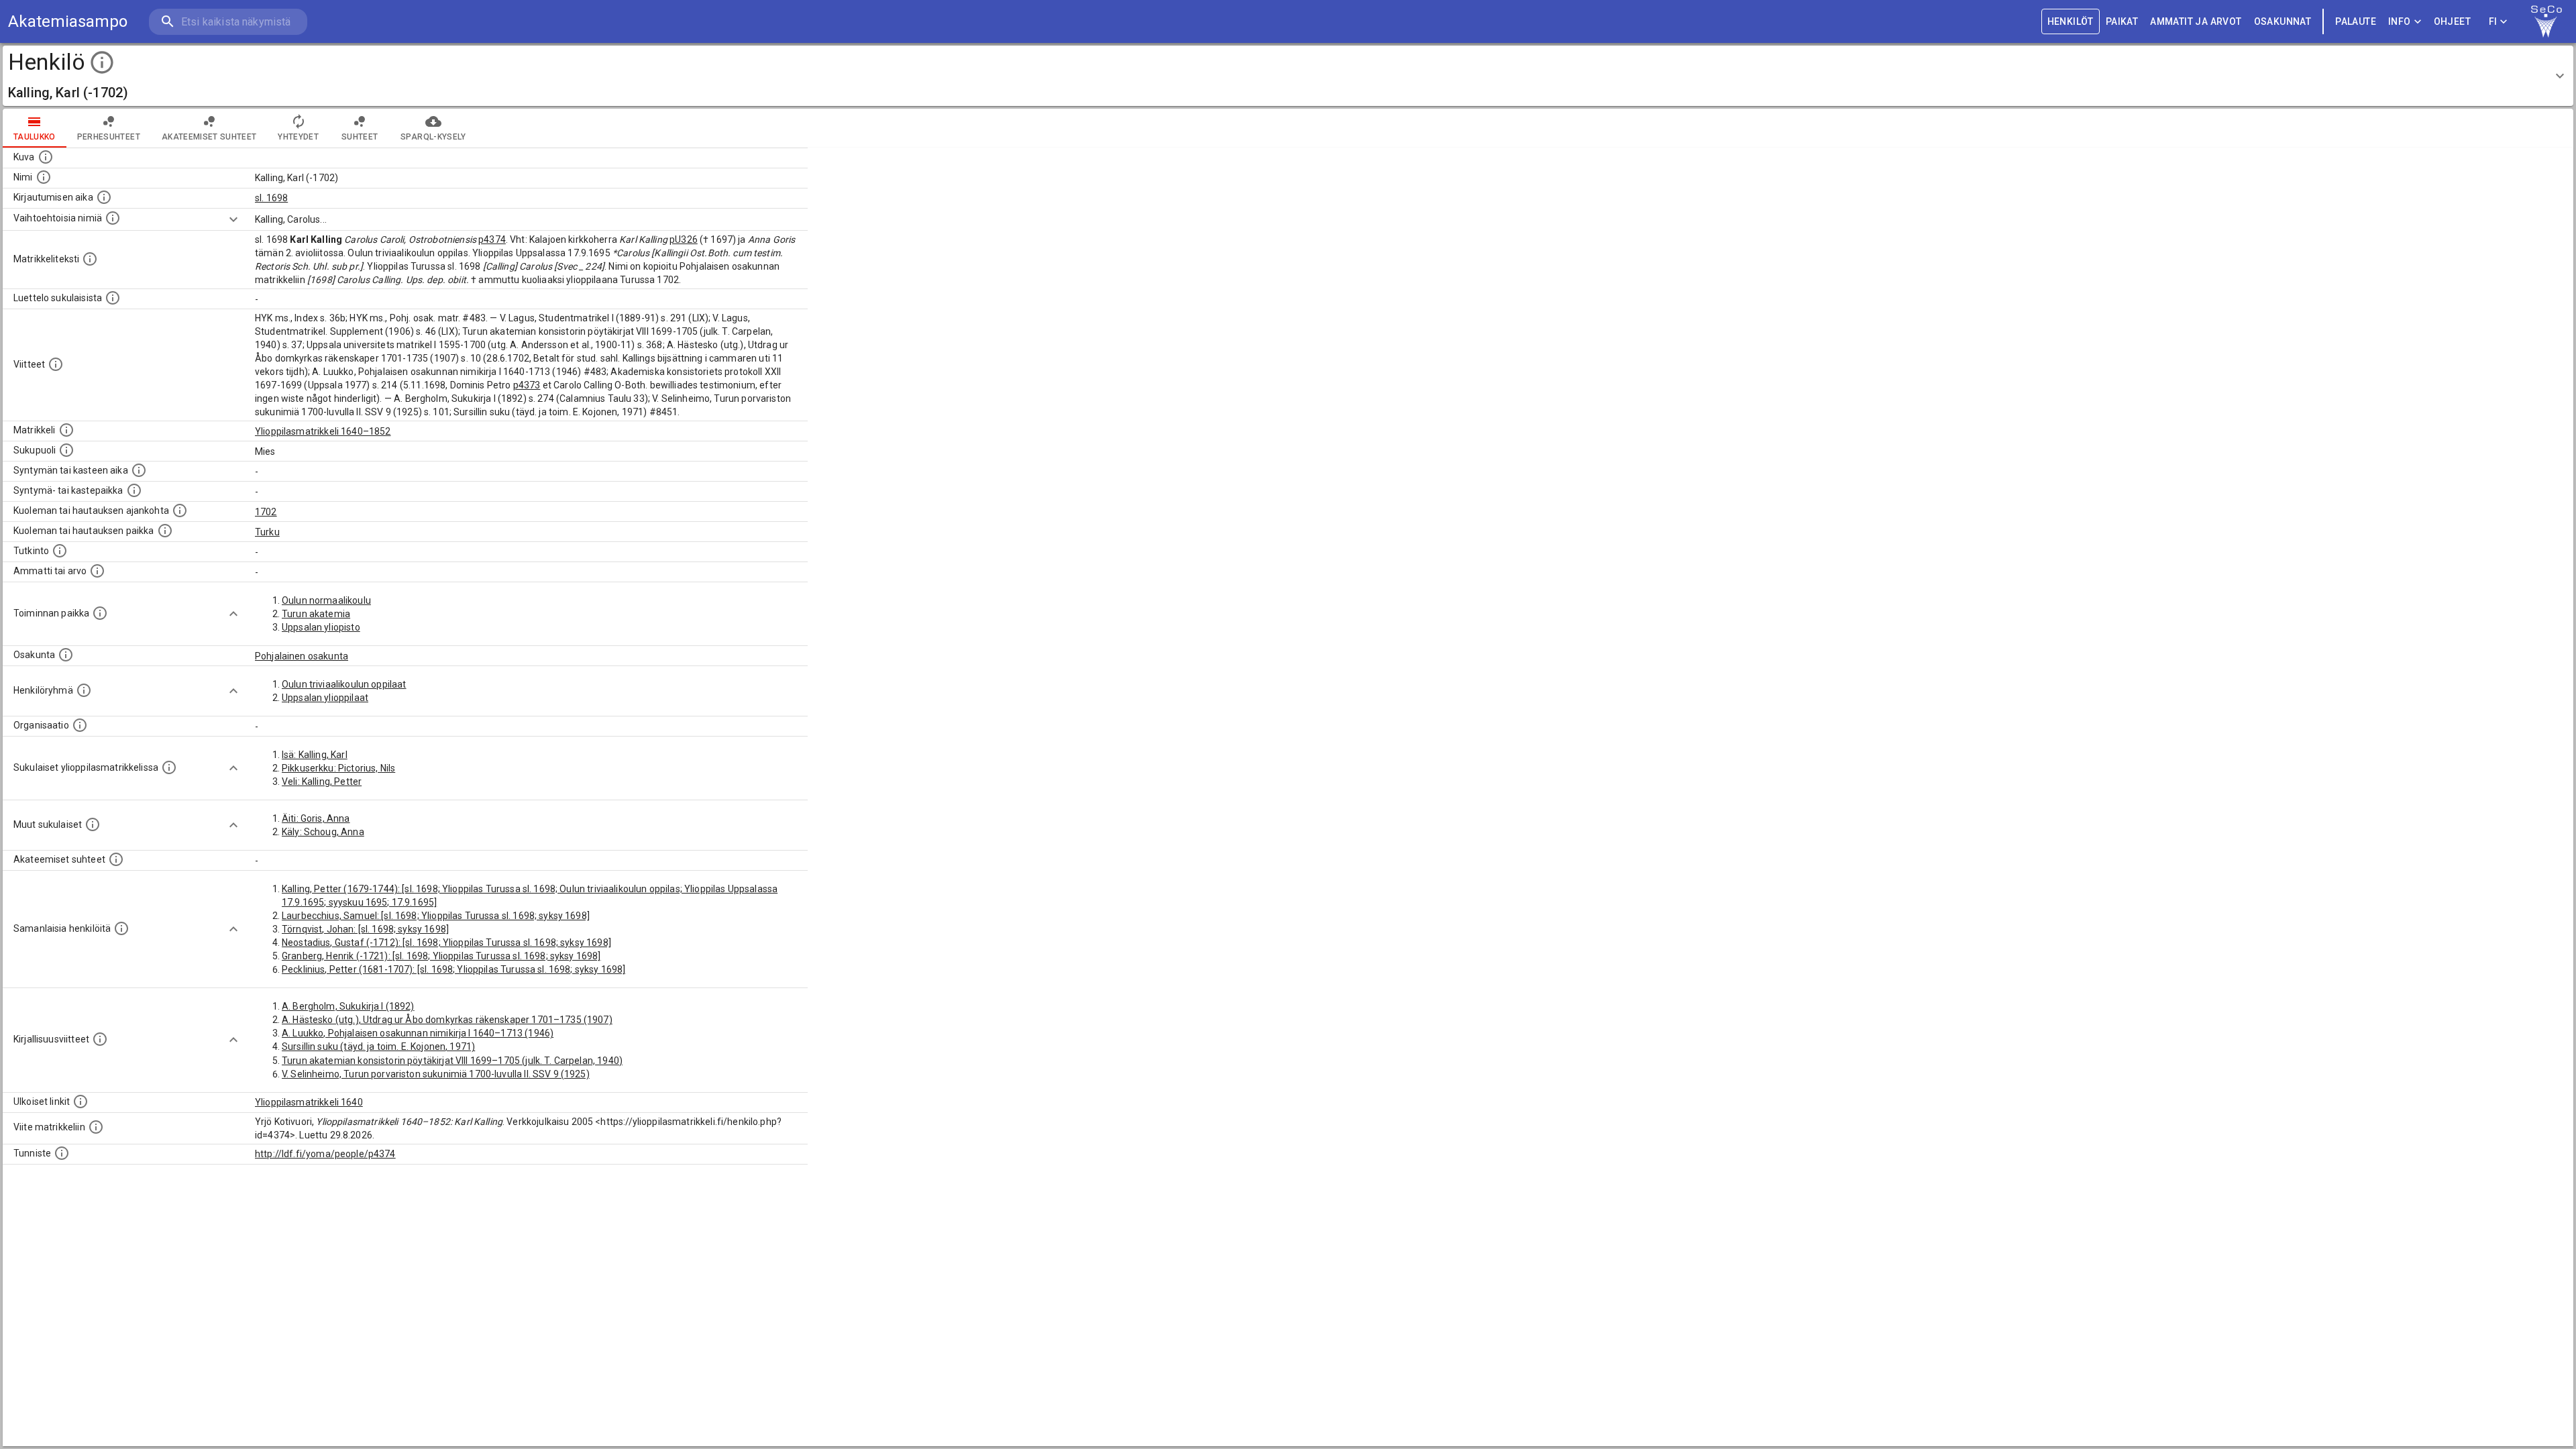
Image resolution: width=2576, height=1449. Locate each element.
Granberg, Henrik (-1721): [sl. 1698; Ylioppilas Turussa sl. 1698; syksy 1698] (441, 956)
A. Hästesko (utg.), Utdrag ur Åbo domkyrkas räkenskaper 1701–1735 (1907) (447, 1020)
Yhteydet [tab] (298, 137)
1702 (266, 512)
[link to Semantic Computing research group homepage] (2546, 21)
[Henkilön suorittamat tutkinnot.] (60, 551)
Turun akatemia (316, 614)
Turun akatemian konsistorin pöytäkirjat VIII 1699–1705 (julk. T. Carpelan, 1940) (452, 1061)
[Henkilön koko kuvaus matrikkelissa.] (90, 259)
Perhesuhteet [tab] (109, 137)
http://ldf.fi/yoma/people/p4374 (325, 1154)
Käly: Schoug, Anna (323, 832)
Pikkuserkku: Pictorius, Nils (338, 768)
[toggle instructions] (102, 62)
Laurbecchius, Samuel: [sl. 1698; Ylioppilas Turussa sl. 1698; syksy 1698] (436, 916)
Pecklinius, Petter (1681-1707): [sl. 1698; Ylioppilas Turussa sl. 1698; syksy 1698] (453, 969)
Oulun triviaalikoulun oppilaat (344, 684)
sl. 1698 (271, 198)
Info (2400, 21)
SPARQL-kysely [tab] (433, 137)
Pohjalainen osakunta (302, 656)
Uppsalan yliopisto (321, 627)
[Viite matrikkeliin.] (96, 1127)
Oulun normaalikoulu (326, 600)
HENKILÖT (2071, 21)
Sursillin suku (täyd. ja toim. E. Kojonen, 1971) (378, 1046)
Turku (267, 532)
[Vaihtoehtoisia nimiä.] (113, 218)
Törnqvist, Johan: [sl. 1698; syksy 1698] (365, 929)
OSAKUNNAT (2283, 21)
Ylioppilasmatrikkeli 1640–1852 (323, 431)
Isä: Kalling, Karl (315, 755)
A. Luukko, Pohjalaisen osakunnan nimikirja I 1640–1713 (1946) (418, 1033)
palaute (2356, 21)
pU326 (684, 239)
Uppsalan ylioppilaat (325, 698)
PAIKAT (2122, 21)
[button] (1288, 76)
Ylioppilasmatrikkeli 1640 (309, 1102)
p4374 (492, 239)
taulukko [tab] (35, 137)
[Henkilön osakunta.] (66, 655)
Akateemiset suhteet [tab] (209, 137)
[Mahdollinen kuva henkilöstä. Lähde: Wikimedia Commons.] (46, 157)
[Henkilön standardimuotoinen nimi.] (44, 177)
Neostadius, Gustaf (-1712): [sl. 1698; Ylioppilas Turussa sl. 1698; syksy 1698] (446, 943)
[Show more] (233, 219)
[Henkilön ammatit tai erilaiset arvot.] (97, 571)
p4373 (527, 385)
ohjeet (2452, 21)
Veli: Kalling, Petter (322, 782)
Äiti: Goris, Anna (316, 818)
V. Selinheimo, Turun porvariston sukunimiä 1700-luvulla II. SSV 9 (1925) (436, 1074)
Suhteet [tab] (360, 137)
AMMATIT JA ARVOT (2196, 21)
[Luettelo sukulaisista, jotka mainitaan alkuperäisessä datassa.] (113, 298)
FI (2493, 21)
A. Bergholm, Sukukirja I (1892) (348, 1006)
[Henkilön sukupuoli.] (66, 450)
